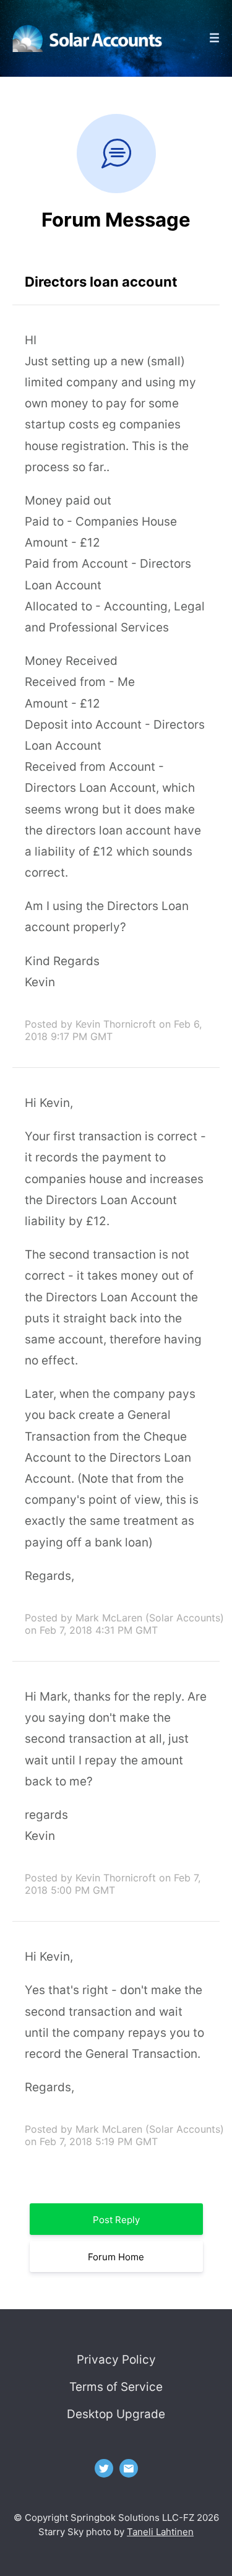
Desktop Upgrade (116, 2414)
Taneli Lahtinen (160, 2532)
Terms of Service (116, 2387)
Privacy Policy (116, 2360)
